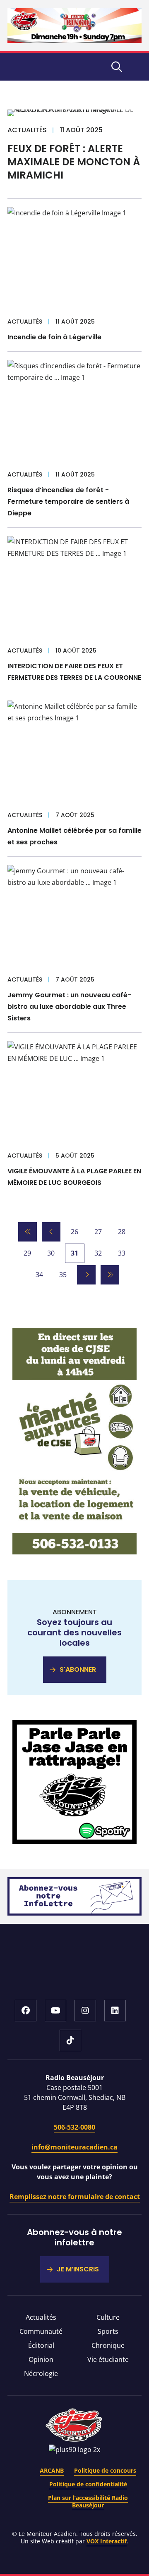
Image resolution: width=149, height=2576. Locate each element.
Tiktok (70, 2040)
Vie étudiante (108, 2359)
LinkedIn (115, 2011)
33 (122, 1253)
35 (63, 1275)
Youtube (55, 2011)
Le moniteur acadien (45, 67)
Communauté (41, 2331)
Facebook (26, 2011)
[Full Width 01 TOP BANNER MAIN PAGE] (74, 41)
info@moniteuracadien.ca (74, 2147)
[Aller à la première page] (28, 1232)
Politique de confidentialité (88, 2484)
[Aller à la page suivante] (86, 1275)
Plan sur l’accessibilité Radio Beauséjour (88, 2501)
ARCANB (52, 2470)
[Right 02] (74, 1842)
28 (122, 1232)
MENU (137, 67)
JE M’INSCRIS (78, 2269)
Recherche (117, 67)
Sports (108, 2331)
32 (98, 1253)
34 (39, 1275)
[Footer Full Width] (74, 1913)
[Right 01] (74, 1553)
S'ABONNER (78, 1669)
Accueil (75, 1974)
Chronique (108, 2345)
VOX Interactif (107, 2541)
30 (51, 1253)
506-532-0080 (74, 2127)
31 (74, 1253)
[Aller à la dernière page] (110, 1275)
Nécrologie (41, 2373)
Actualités (41, 2317)
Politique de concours (105, 2470)
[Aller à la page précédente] (51, 1232)
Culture (108, 2317)
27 (98, 1232)
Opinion (41, 2359)
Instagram (85, 2011)
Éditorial (41, 2345)
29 (27, 1253)
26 (74, 1232)
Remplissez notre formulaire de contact (75, 2197)
